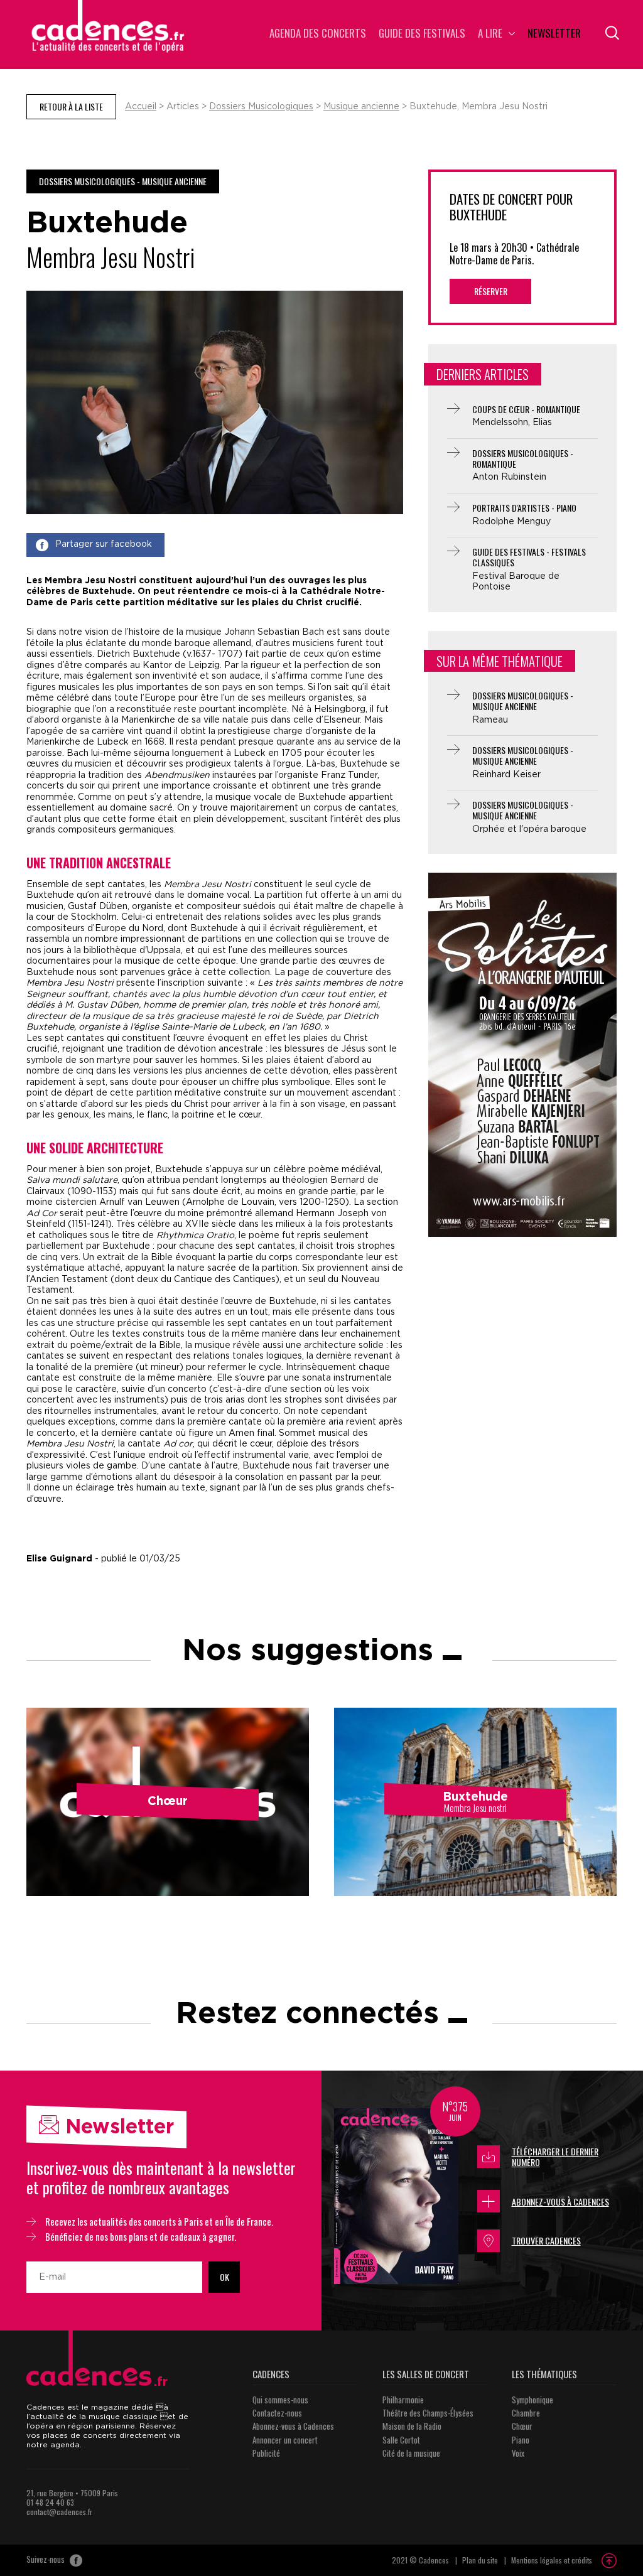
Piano (521, 2440)
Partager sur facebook (104, 544)
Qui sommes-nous (280, 2400)
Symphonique (532, 2400)
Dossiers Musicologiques (261, 107)
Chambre (526, 2413)
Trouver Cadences (546, 2240)
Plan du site (480, 2560)
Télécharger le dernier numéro (555, 2157)
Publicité (266, 2453)
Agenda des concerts (318, 34)
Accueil (141, 107)
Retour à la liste (71, 106)
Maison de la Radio (412, 2426)
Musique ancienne (361, 107)
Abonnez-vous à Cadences (560, 2201)
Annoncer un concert (285, 2440)
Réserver (491, 291)
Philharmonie (403, 2400)
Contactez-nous (277, 2413)
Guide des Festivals (422, 34)
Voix (518, 2453)
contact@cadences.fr (59, 2512)
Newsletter (554, 34)
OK (224, 2277)
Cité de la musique (411, 2453)
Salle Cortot (401, 2440)
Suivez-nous (46, 2560)
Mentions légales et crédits (552, 2560)
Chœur (522, 2426)
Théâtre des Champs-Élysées (428, 2413)
